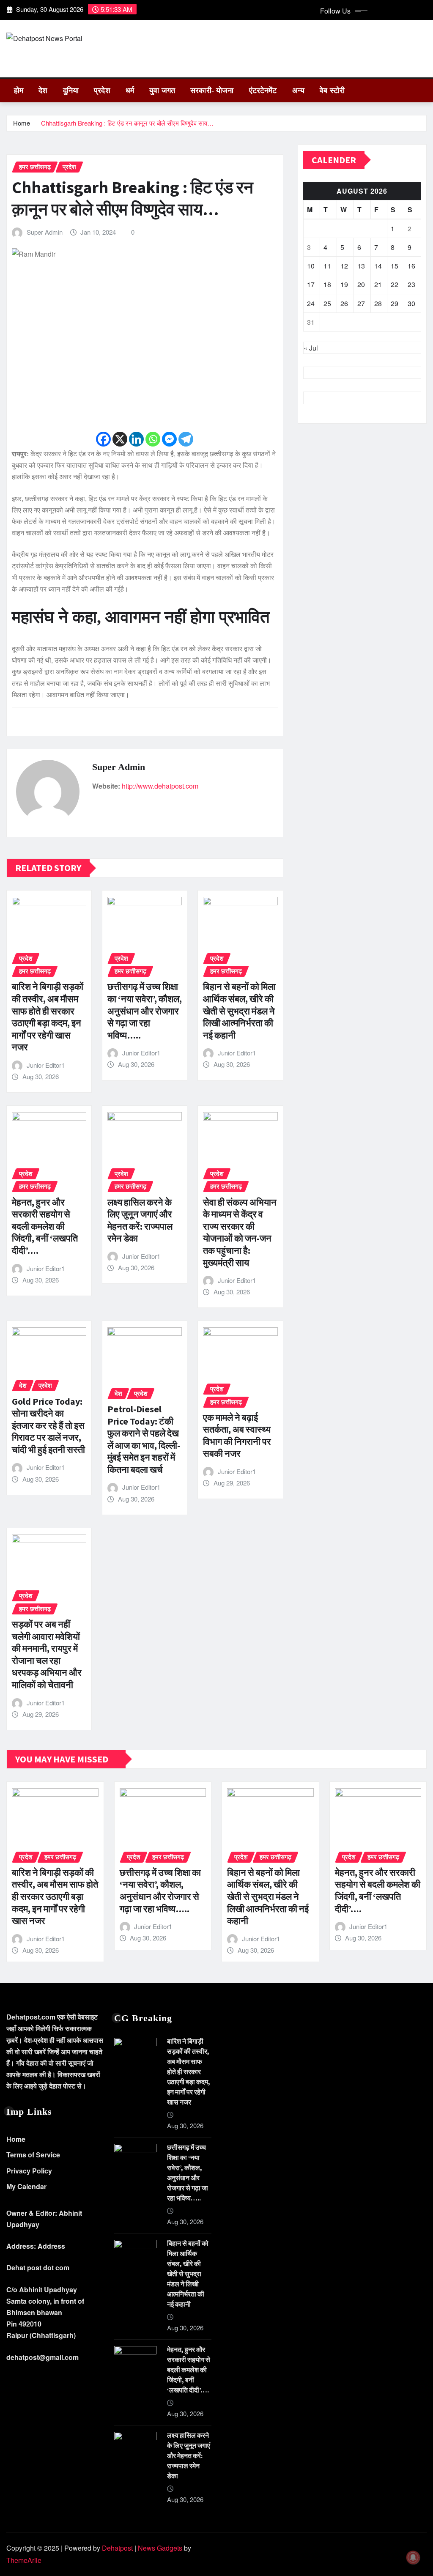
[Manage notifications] (413, 2557)
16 (411, 266)
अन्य (298, 90)
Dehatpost (117, 2548)
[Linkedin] (136, 439)
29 (395, 303)
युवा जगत (162, 90)
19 (344, 284)
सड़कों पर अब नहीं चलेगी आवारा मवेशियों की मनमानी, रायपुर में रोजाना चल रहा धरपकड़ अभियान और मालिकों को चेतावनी (47, 1654)
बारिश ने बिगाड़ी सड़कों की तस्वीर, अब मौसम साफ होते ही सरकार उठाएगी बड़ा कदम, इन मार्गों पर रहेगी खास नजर (48, 1017)
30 (411, 303)
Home (22, 123)
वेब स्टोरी (332, 90)
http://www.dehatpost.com (160, 786)
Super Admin (45, 232)
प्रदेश (102, 90)
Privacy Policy (29, 2171)
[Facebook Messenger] (169, 439)
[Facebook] (103, 439)
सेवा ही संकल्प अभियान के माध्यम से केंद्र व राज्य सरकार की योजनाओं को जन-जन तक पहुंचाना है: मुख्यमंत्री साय (240, 1232)
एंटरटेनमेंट (263, 90)
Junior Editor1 (46, 1065)
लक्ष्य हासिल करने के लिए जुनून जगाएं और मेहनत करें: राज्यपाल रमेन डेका (140, 1220)
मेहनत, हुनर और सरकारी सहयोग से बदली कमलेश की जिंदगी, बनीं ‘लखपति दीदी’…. (45, 1226)
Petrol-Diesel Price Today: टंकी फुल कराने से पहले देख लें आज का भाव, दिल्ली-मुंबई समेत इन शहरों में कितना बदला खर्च (144, 1439)
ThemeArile (24, 2560)
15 (395, 266)
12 (344, 266)
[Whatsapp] (153, 439)
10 (311, 266)
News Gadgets (160, 2548)
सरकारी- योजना (212, 90)
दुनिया (71, 90)
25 (327, 303)
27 (361, 303)
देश (43, 90)
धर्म (130, 90)
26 (344, 303)
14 (378, 266)
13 (361, 266)
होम (19, 90)
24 (311, 303)
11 (327, 266)
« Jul (311, 348)
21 (378, 284)
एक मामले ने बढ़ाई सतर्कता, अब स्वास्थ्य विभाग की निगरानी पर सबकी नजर (237, 1436)
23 (411, 284)
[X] (120, 439)
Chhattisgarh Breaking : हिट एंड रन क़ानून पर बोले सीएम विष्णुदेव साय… (127, 123)
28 (378, 303)
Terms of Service (33, 2155)
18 (327, 284)
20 (361, 284)
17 (311, 284)
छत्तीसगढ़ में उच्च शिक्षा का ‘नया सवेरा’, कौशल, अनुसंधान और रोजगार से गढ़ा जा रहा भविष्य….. (145, 1011)
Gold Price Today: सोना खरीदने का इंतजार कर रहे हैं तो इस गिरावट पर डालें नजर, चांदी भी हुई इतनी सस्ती (48, 1425)
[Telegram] (186, 439)
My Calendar (26, 2186)
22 (395, 284)
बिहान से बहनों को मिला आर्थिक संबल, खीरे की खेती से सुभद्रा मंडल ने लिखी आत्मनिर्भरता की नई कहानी (239, 1011)
